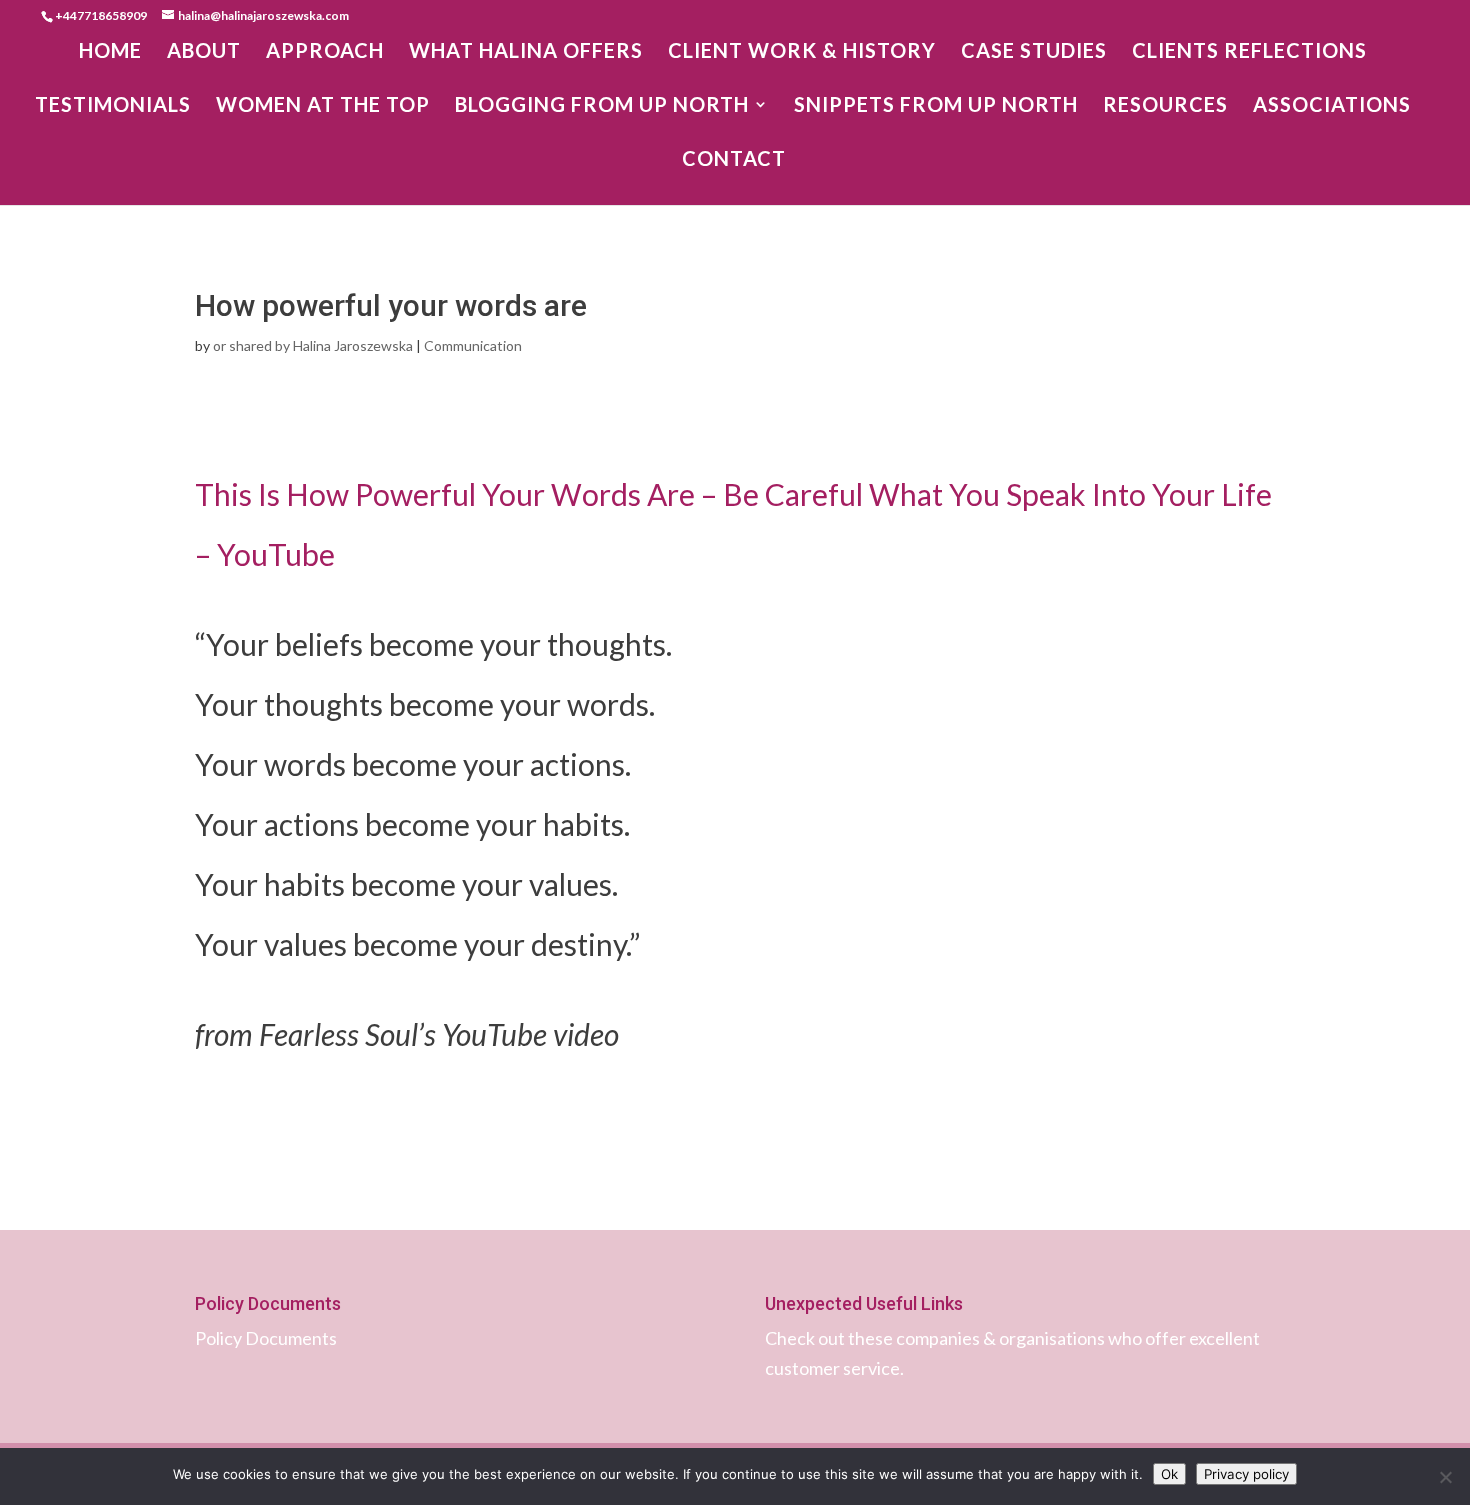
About (204, 52)
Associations (1332, 106)
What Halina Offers (526, 52)
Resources (1165, 106)
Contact (734, 160)
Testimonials (113, 106)
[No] (1445, 1477)
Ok (1169, 1474)
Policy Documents (266, 1338)
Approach (325, 52)
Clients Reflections (1249, 52)
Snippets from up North (936, 106)
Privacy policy (1246, 1474)
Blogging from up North (602, 106)
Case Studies (1034, 52)
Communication (473, 345)
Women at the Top (323, 106)
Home (110, 52)
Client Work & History (802, 52)
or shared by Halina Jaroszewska (313, 345)
